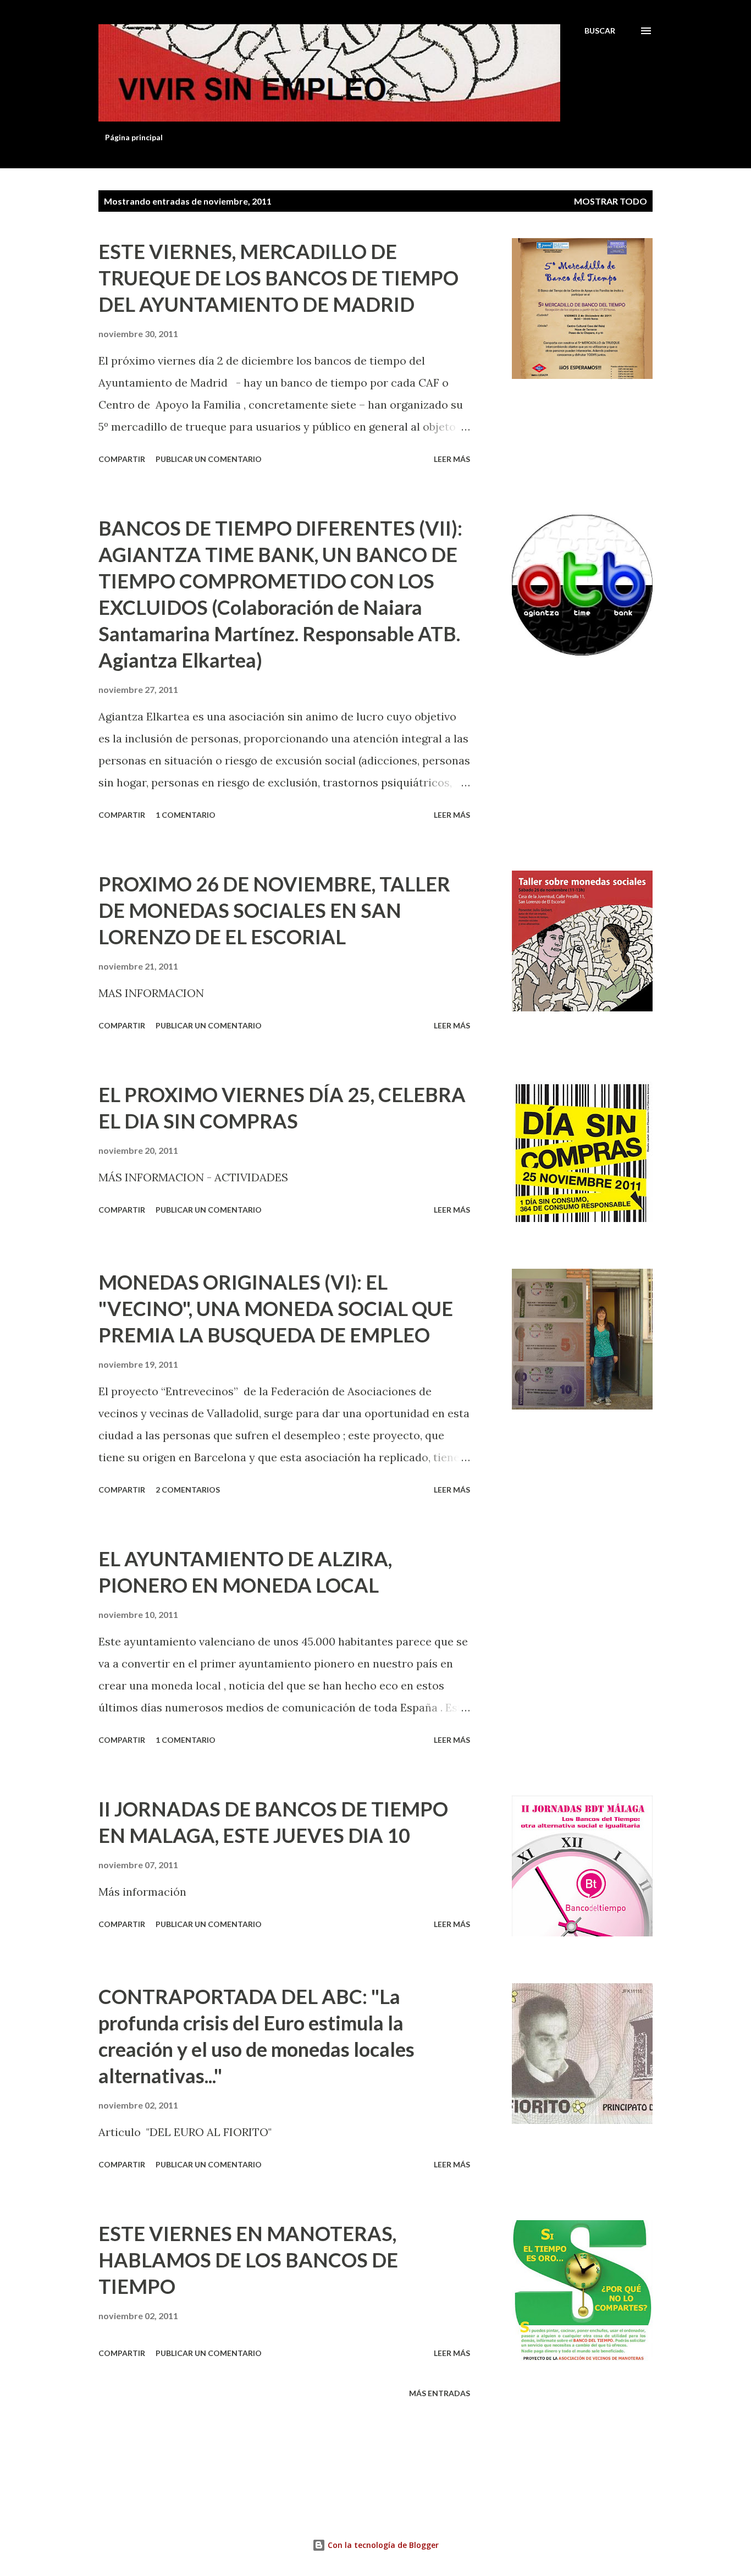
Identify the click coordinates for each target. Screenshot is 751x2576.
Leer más (452, 459)
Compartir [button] (122, 459)
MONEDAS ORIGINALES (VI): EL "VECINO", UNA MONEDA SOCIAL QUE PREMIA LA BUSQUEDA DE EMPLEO (276, 1308)
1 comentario (186, 815)
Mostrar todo (611, 201)
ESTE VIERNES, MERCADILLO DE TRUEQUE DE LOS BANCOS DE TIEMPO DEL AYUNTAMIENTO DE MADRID (278, 278)
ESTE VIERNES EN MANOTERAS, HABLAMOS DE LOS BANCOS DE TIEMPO (248, 2260)
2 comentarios (188, 1490)
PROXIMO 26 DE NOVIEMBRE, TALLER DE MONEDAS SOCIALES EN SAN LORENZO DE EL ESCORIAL (274, 910)
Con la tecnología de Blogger (382, 2545)
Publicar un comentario (209, 459)
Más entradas (440, 2393)
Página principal (134, 137)
